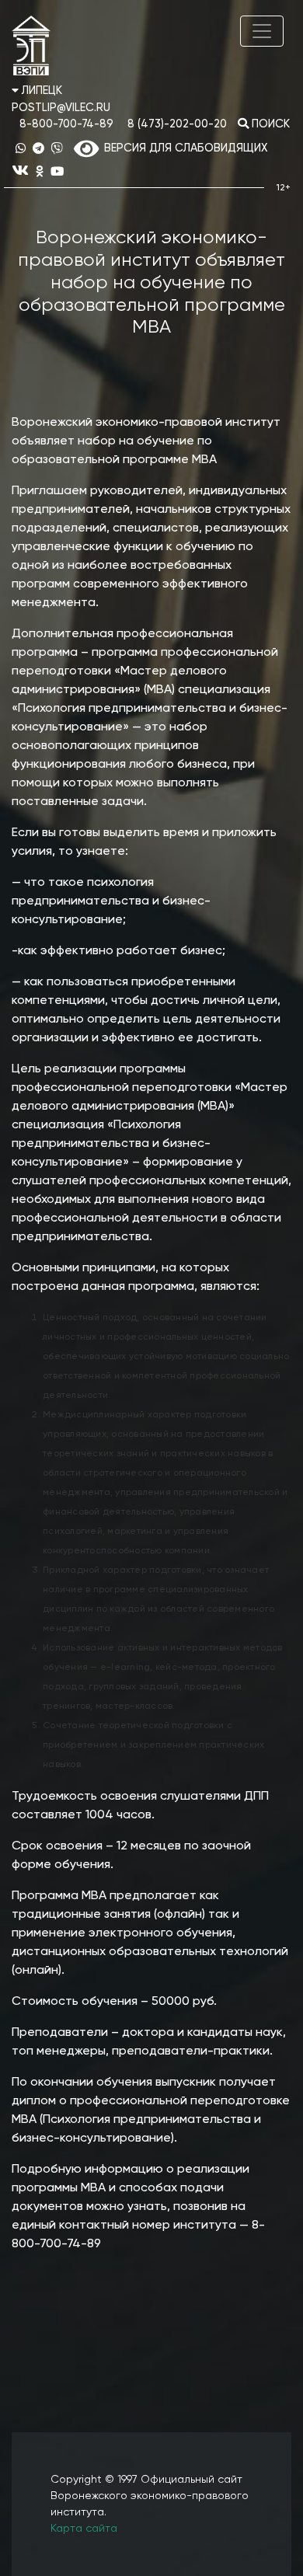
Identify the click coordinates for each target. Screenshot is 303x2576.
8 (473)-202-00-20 (177, 124)
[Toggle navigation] (262, 31)
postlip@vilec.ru (61, 108)
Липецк (40, 91)
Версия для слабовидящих (183, 148)
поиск (269, 124)
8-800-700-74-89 (66, 124)
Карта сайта (84, 2529)
